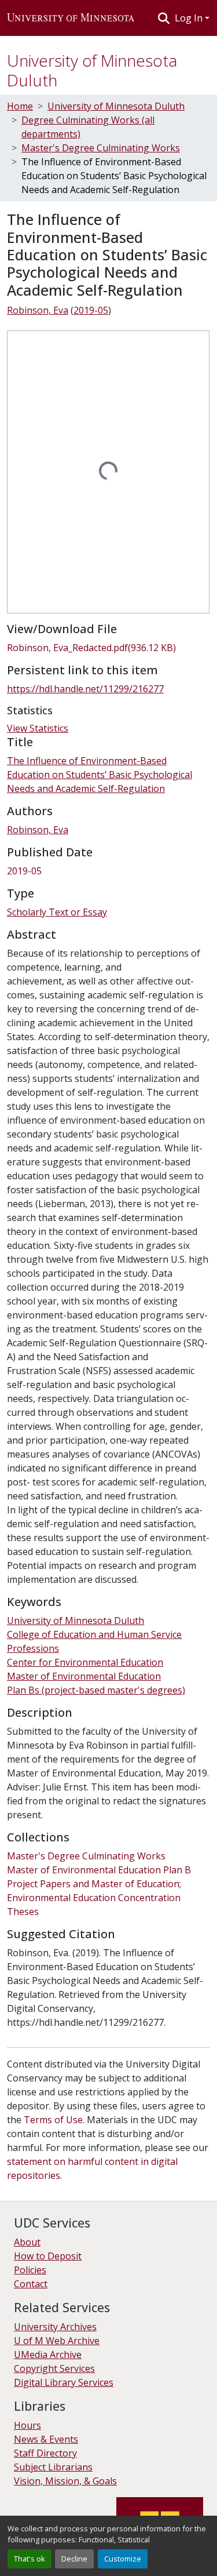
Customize (123, 2559)
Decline (74, 2559)
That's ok (30, 2559)
